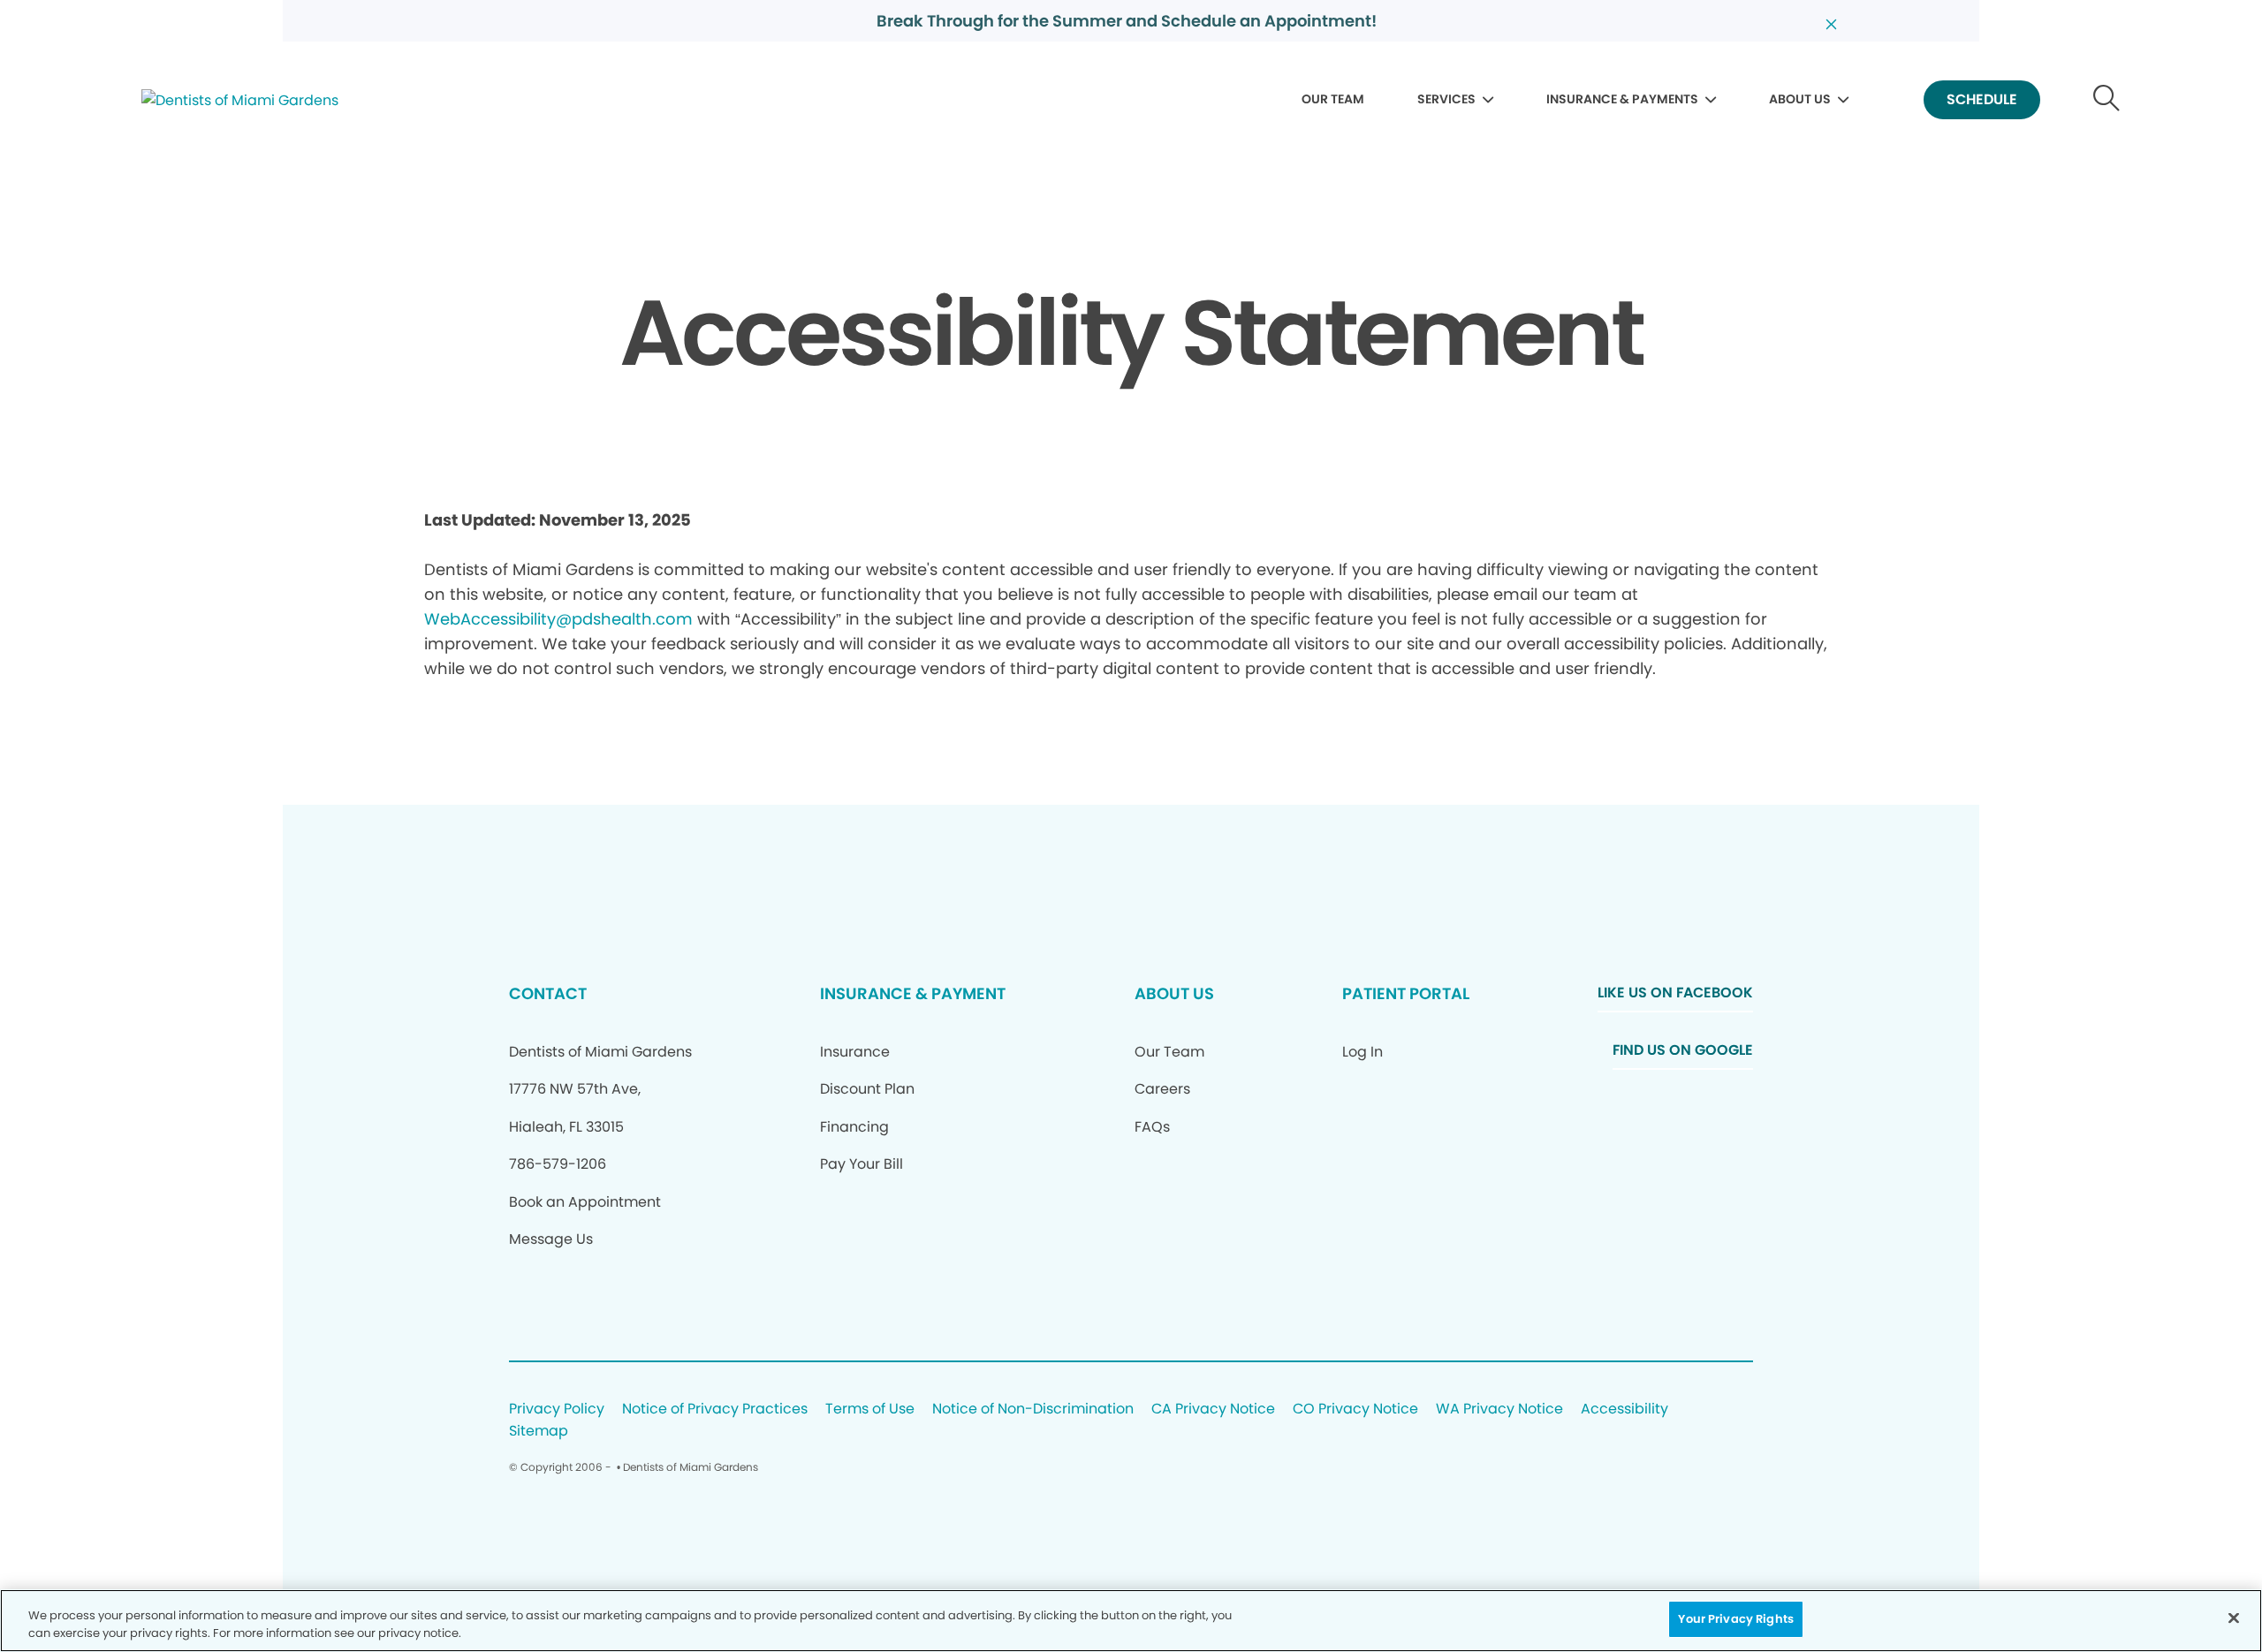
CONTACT (548, 993)
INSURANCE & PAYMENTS (1622, 99)
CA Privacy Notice (1213, 1410)
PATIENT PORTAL (1406, 993)
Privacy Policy (557, 1410)
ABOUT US (1800, 99)
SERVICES (1446, 99)
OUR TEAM (1333, 99)
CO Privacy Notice (1355, 1410)
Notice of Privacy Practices (715, 1410)
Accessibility (1624, 1410)
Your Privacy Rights (1735, 1619)
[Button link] (2107, 100)
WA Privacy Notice (1499, 1410)
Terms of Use (870, 1410)
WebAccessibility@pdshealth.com (558, 619)
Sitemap (539, 1432)
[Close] (2234, 1618)
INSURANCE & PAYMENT (913, 993)
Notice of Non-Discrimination (1033, 1410)
